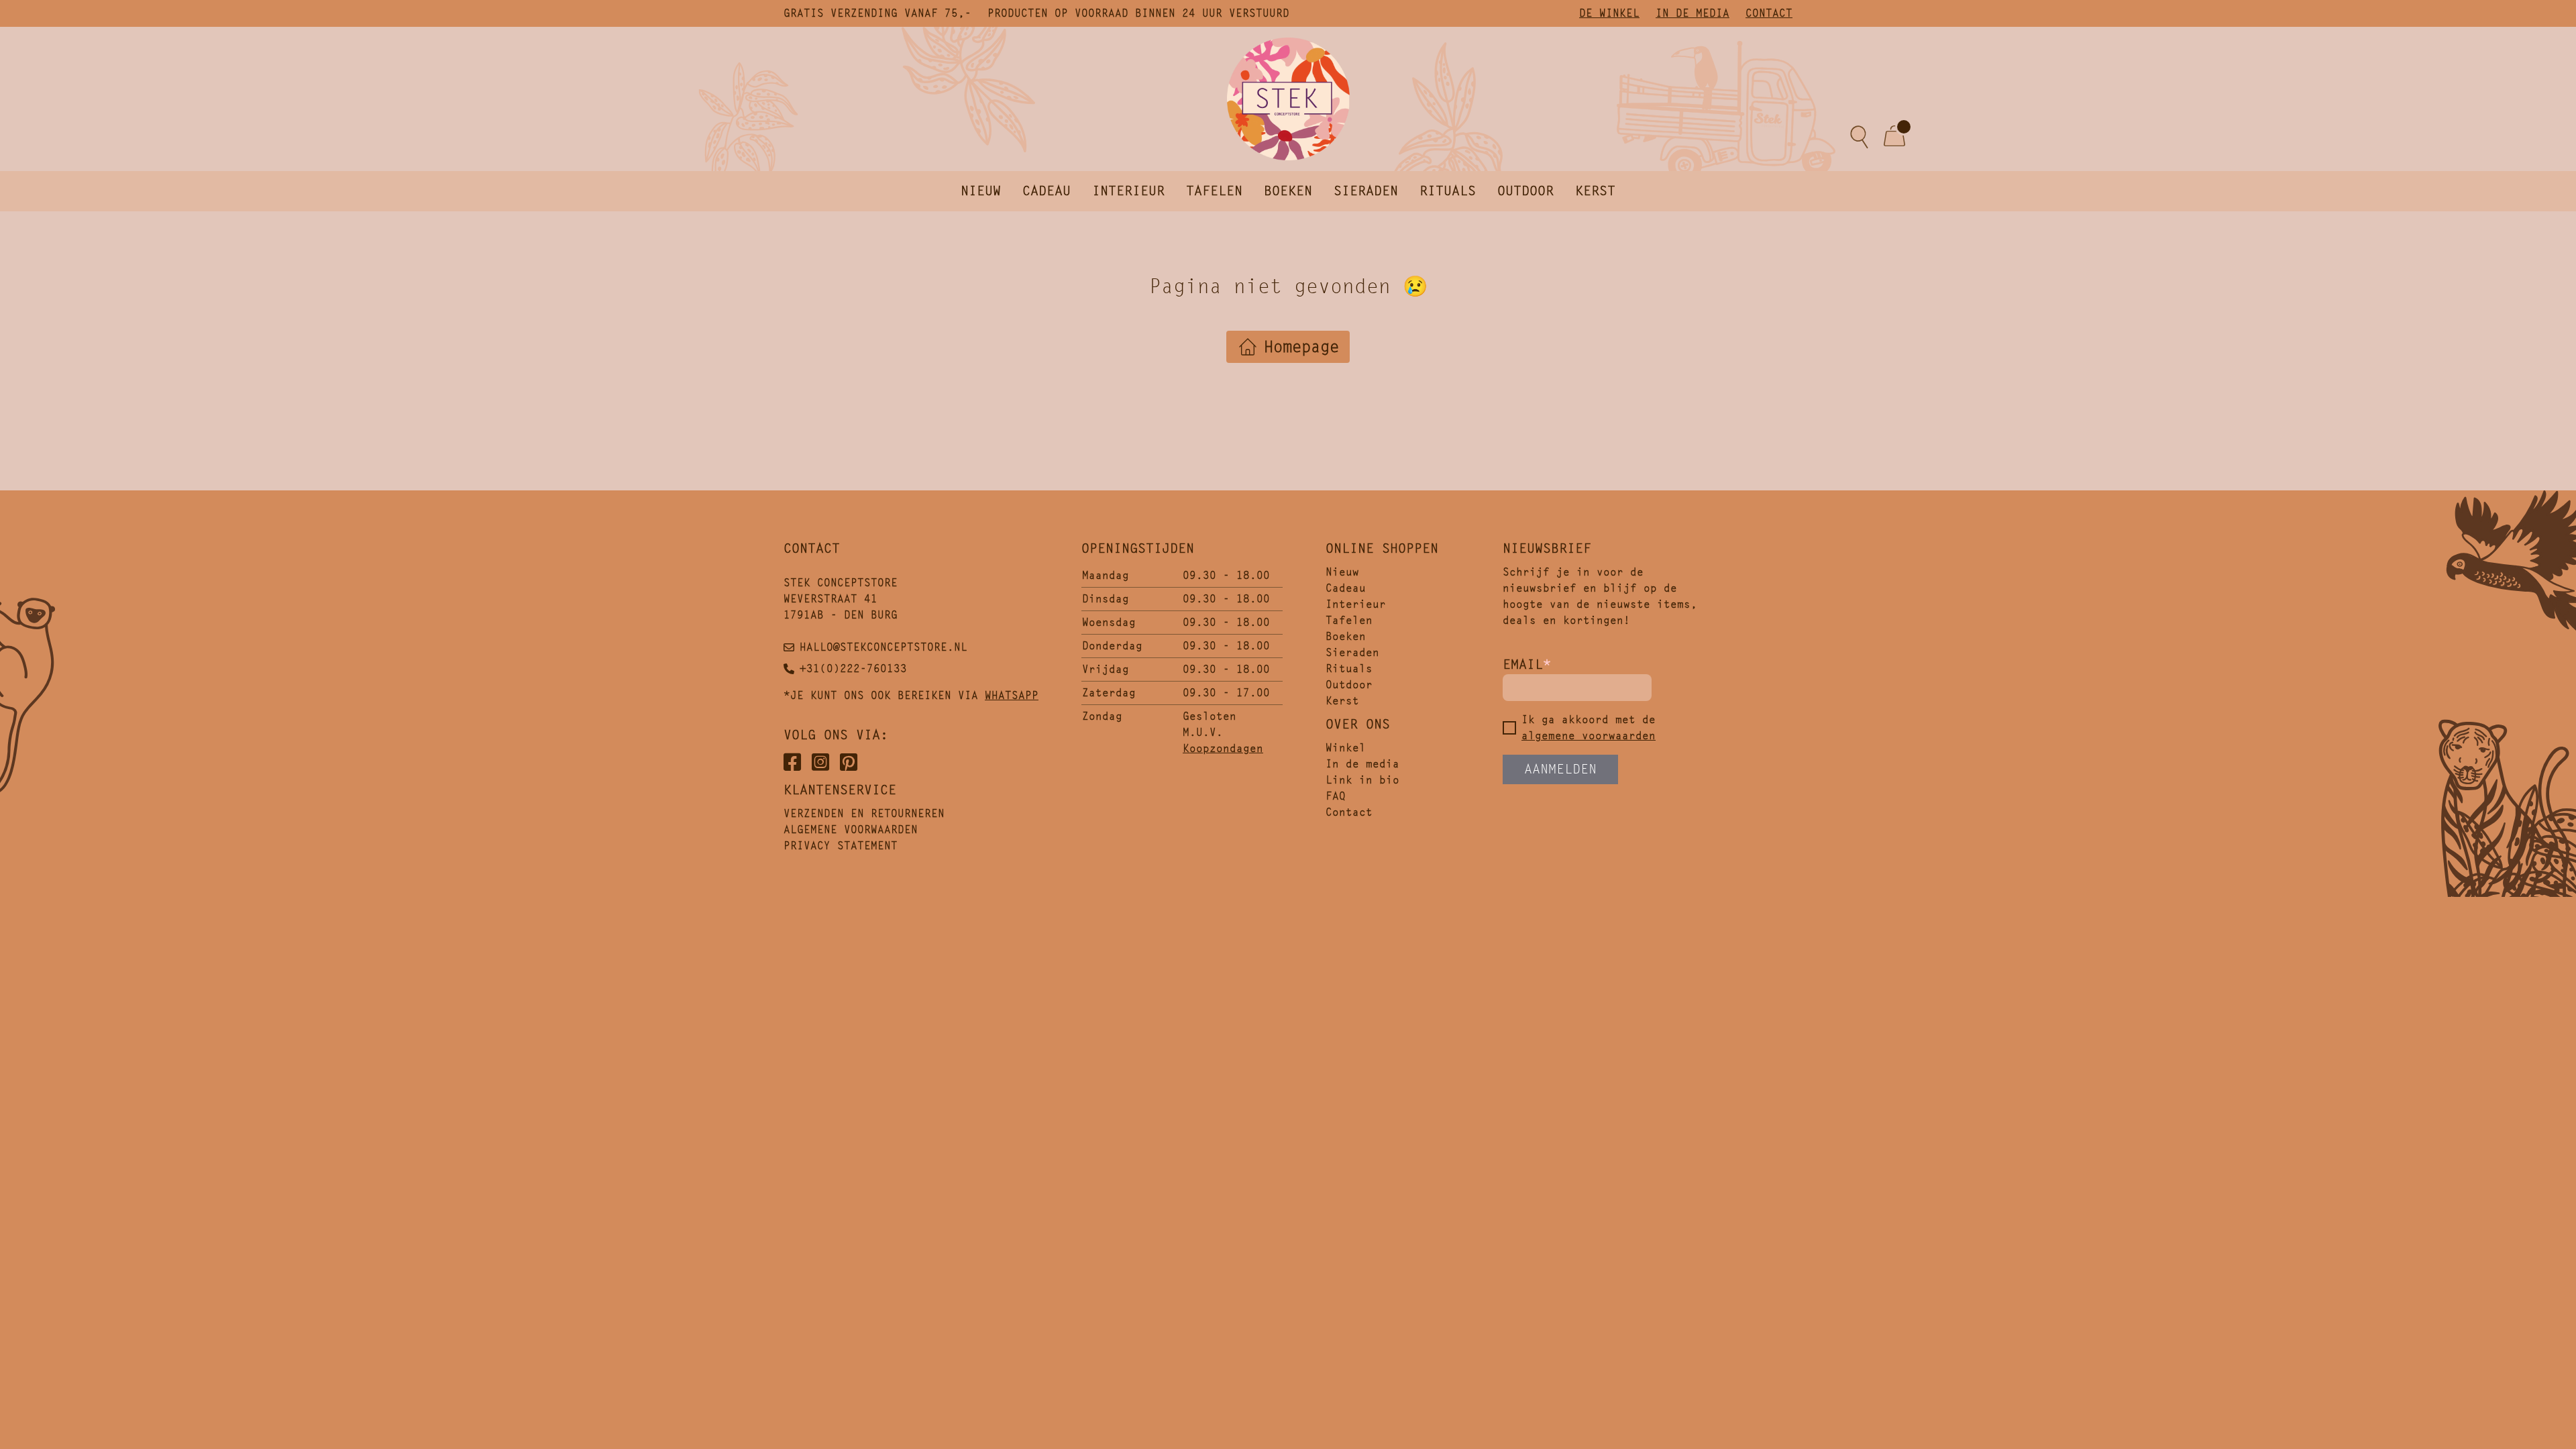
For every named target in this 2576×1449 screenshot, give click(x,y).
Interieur (1128, 191)
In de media (1693, 13)
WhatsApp (1012, 695)
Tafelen (1214, 191)
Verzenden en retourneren (864, 813)
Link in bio (1362, 780)
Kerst (1595, 191)
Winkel (1346, 748)
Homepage (1301, 347)
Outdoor (1525, 191)
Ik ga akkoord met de (1589, 728)
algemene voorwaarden (1589, 736)
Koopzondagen (1223, 748)
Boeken (1288, 191)
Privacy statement (841, 846)
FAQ (1336, 796)
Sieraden (1366, 191)
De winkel (1609, 13)
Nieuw (981, 191)
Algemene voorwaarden (851, 829)
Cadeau (1046, 191)
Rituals (1448, 191)
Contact (1769, 13)
